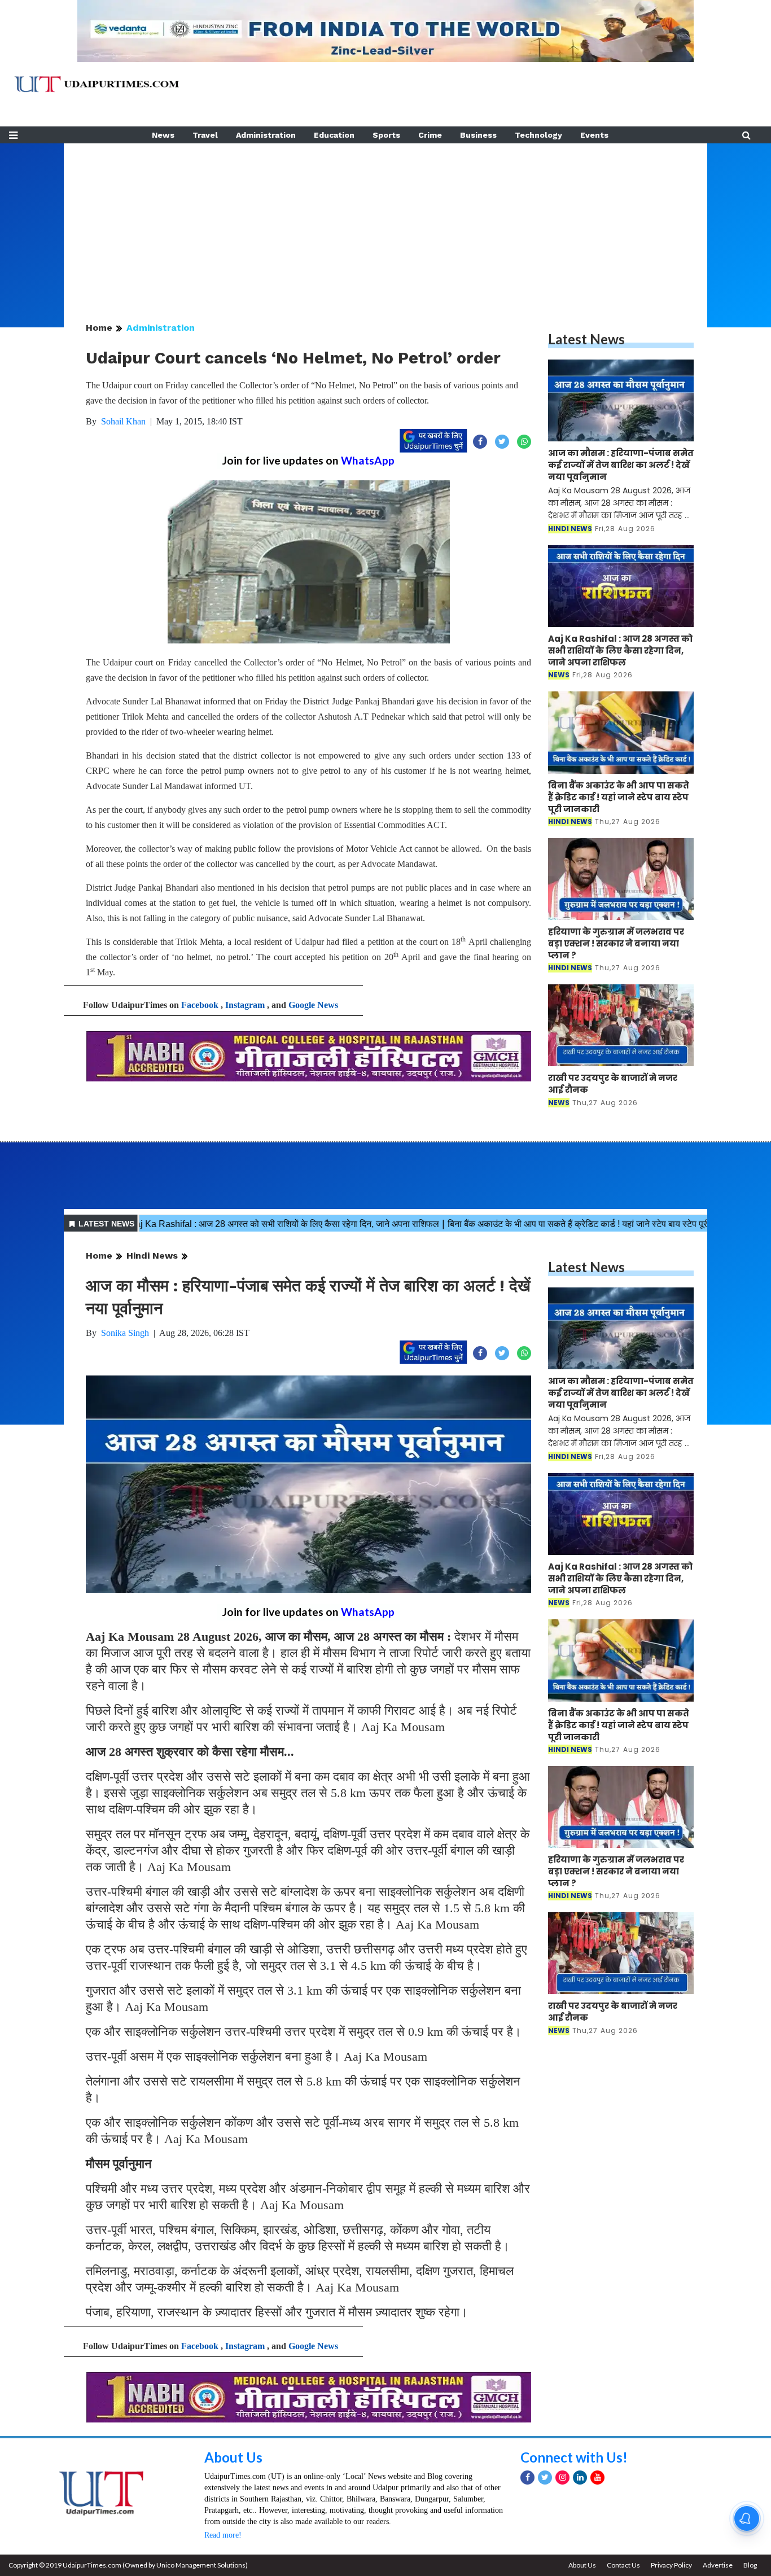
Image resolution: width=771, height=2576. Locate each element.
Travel (205, 135)
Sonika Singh (125, 1333)
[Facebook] (527, 2478)
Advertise (718, 2565)
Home (99, 328)
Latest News (586, 339)
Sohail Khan (123, 421)
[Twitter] (545, 2478)
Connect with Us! (574, 2457)
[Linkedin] (580, 2478)
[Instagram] (562, 2478)
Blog (750, 2565)
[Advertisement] (385, 222)
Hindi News (152, 1256)
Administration (266, 135)
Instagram (245, 1005)
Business (478, 135)
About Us (233, 2457)
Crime (430, 135)
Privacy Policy (671, 2565)
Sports (386, 135)
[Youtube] (597, 2478)
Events (594, 135)
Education (334, 135)
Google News (313, 1005)
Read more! (223, 2535)
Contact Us (623, 2565)
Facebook (200, 1005)
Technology (538, 135)
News (163, 135)
